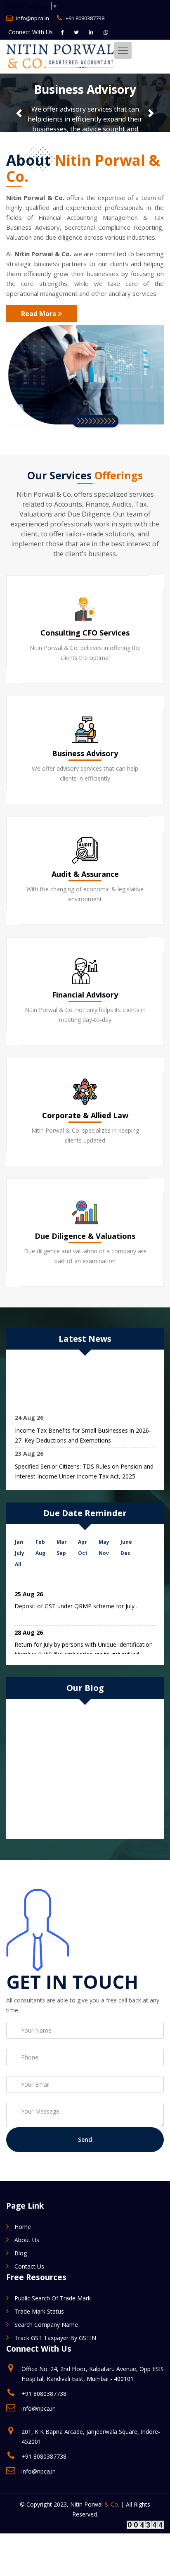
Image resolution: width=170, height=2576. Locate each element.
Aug (40, 1553)
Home (23, 2227)
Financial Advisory (85, 995)
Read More (40, 314)
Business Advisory (85, 753)
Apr (83, 1542)
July (20, 1553)
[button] (19, 113)
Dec (125, 1553)
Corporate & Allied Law (85, 1115)
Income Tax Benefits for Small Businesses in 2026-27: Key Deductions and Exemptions (83, 1432)
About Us (27, 2240)
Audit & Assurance (85, 874)
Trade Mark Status (39, 2311)
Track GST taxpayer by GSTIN (55, 2338)
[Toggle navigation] (123, 50)
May (104, 1542)
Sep (61, 1553)
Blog (21, 2253)
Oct (83, 1553)
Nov (104, 1553)
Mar (62, 1542)
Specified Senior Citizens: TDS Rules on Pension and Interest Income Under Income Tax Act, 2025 (84, 1468)
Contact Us (29, 2266)
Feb (40, 1542)
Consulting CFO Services (85, 633)
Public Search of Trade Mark (53, 2298)
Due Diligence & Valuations (85, 1236)
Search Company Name (46, 2325)
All (18, 1564)
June (126, 1542)
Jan (19, 1542)
